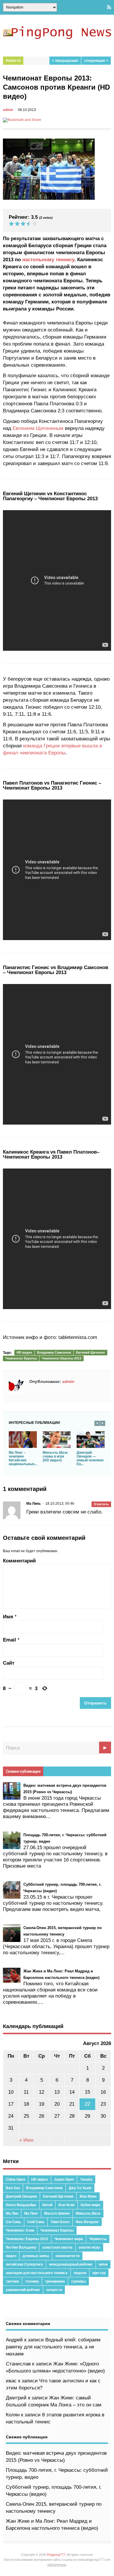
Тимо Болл (60, 2222)
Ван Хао (13, 2188)
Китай (47, 2205)
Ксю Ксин (66, 2205)
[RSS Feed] (109, 7)
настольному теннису (48, 260)
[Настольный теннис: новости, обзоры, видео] (57, 37)
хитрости (54, 2290)
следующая (95, 61)
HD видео (24, 1352)
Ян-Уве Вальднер (21, 2247)
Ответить (101, 1504)
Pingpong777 (56, 2555)
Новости (13, 61)
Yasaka (86, 2179)
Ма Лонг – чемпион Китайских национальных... (23, 1458)
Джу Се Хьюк (80, 2188)
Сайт (9, 1663)
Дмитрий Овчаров (21, 2196)
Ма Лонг (31, 2213)
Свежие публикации (23, 1771)
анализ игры (89, 2247)
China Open (15, 2179)
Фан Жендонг (87, 2222)
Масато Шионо (57, 2213)
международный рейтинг (71, 2264)
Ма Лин (12, 2213)
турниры (78, 2281)
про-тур (99, 2273)
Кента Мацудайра (21, 2205)
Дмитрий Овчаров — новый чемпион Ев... (90, 1458)
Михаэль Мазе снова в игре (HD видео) (55, 1456)
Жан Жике (88, 2196)
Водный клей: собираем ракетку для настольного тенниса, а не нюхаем (53, 2347)
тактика (12, 2281)
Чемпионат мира (69, 2239)
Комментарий (19, 1561)
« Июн (26, 2140)
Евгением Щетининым (38, 428)
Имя (8, 1617)
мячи (103, 2264)
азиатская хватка (57, 2247)
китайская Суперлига (24, 2264)
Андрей (14, 2340)
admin (8, 110)
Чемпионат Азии (20, 2230)
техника (32, 2281)
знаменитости (67, 2256)
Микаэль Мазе (88, 2213)
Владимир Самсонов (54, 1352)
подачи (80, 2273)
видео (11, 2256)
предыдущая (66, 61)
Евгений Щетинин (90, 1352)
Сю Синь (13, 2222)
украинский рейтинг (23, 2290)
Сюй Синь (36, 2222)
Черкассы (98, 2239)
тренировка (55, 2281)
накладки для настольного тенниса (37, 2273)
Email (9, 1640)
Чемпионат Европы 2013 (62, 1358)
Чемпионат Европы (21, 1358)
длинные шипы (36, 2256)
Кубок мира (90, 2205)
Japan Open (64, 2179)
